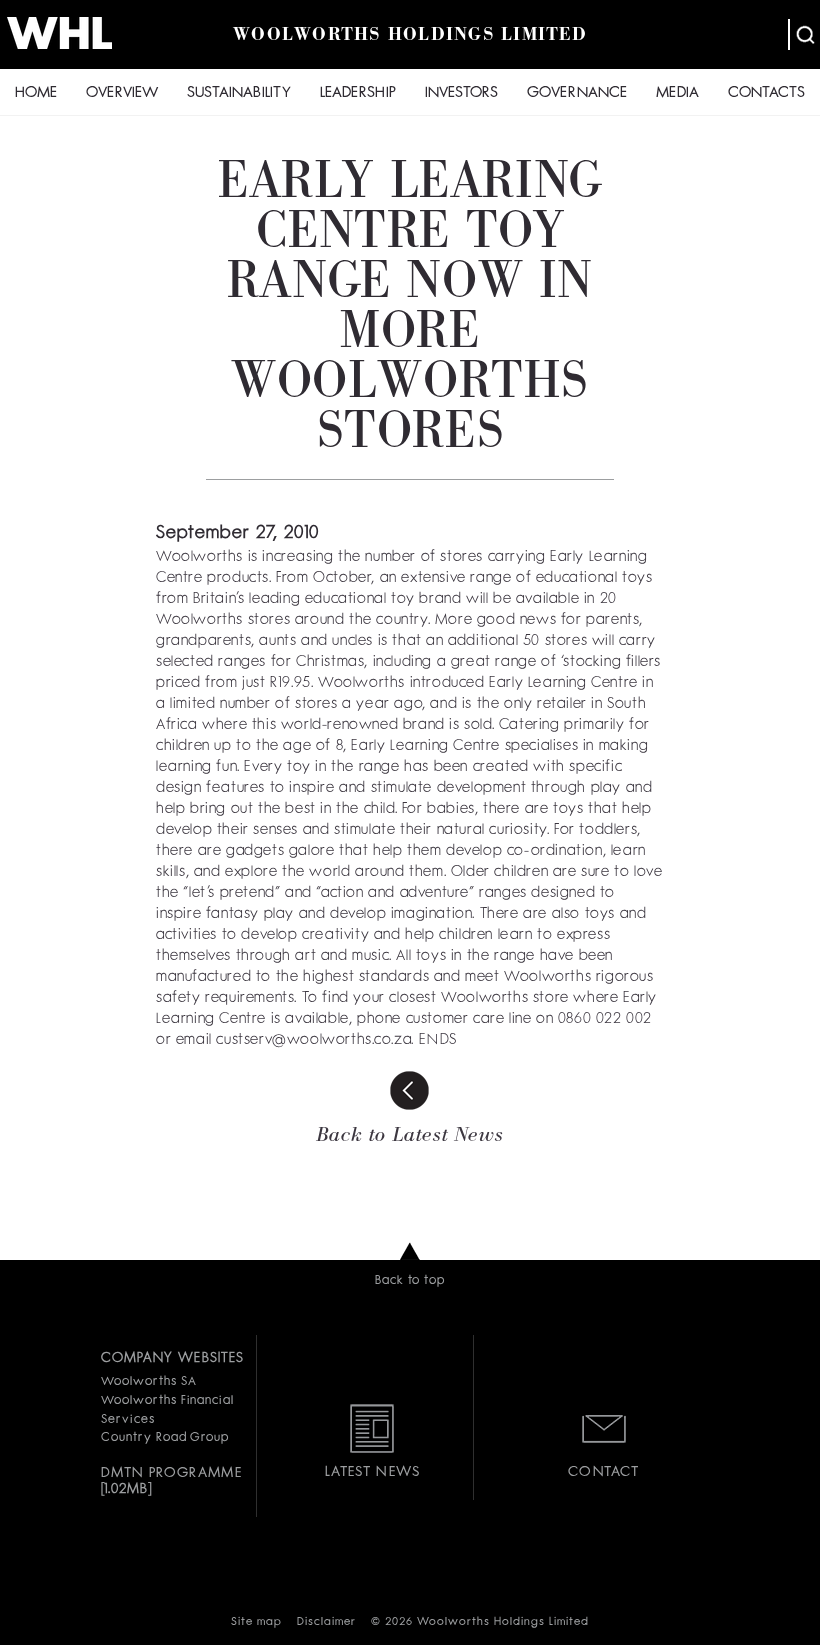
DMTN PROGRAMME (171, 1473)
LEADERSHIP (358, 93)
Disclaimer (326, 1622)
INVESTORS (461, 93)
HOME (36, 93)
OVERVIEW (122, 93)
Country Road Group (165, 1438)
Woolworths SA (148, 1382)
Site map (256, 1622)
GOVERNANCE (577, 93)
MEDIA (677, 93)
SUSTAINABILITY (239, 93)
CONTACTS (766, 93)
